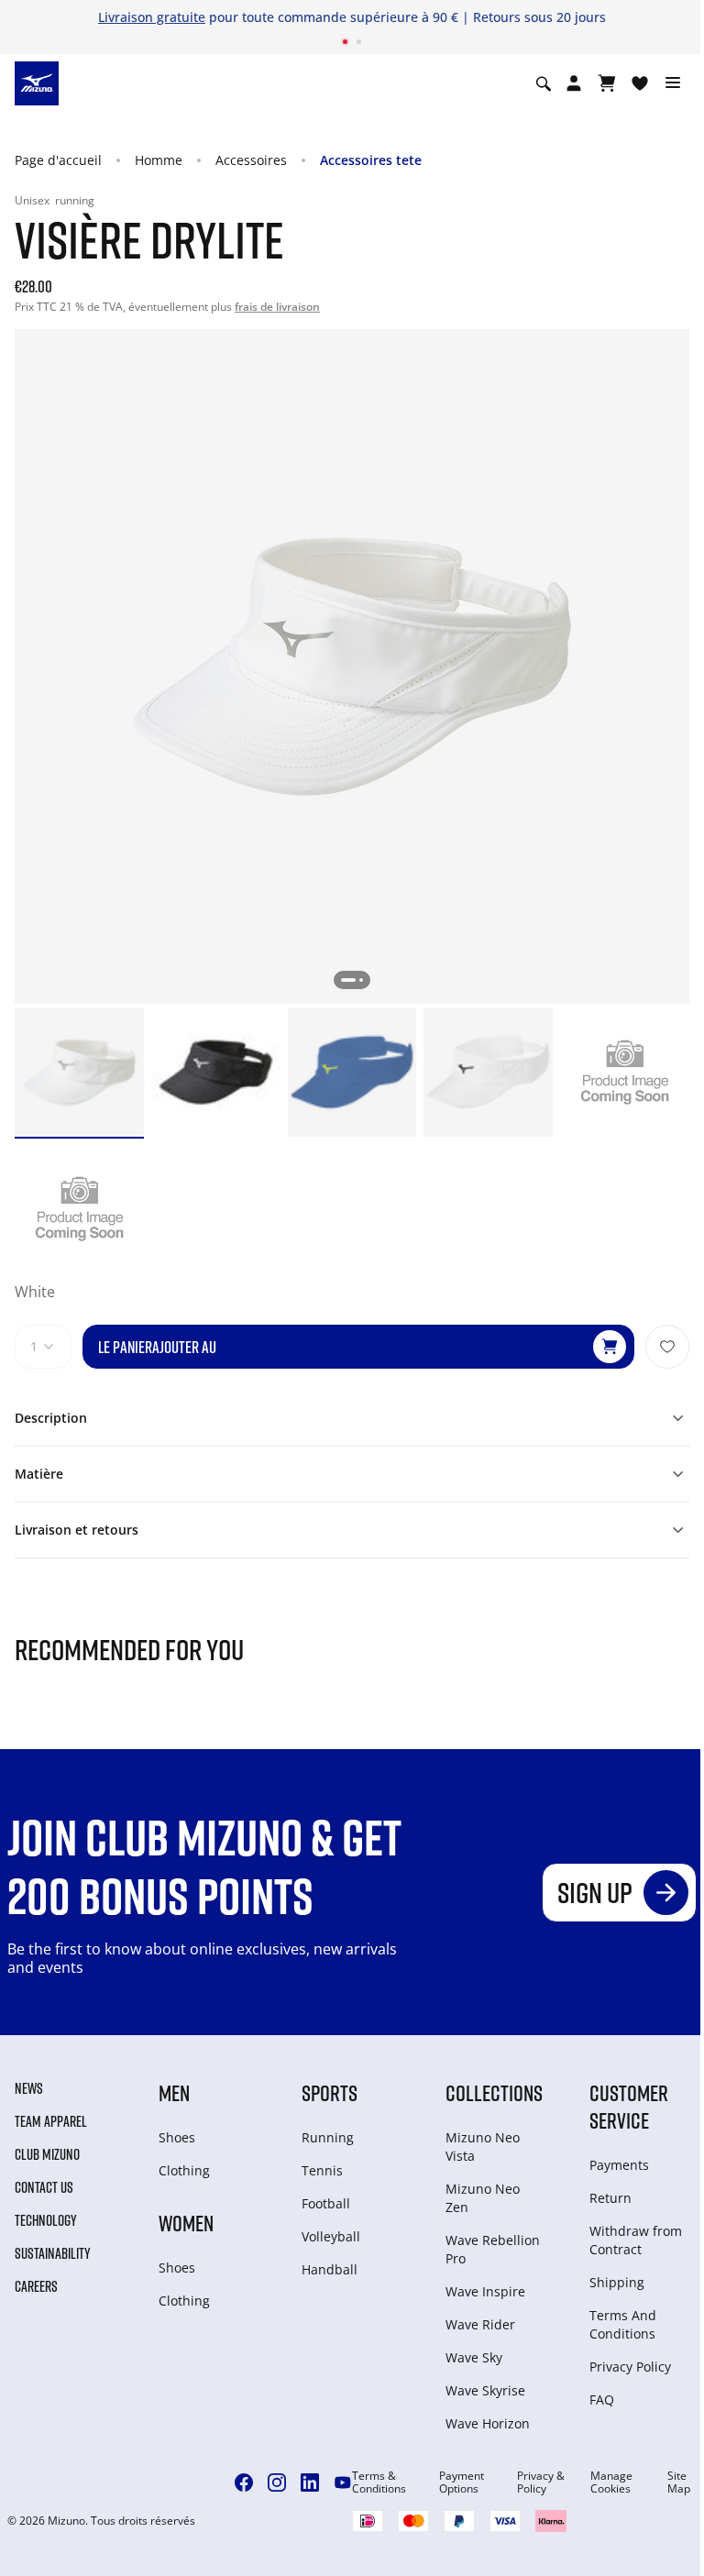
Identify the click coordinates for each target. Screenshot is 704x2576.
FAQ (602, 2400)
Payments (619, 2165)
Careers (36, 2286)
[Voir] (607, 83)
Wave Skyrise (485, 2390)
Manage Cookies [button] (611, 2482)
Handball (330, 2269)
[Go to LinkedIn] (310, 2482)
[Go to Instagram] (277, 2482)
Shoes (177, 2137)
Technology (46, 2220)
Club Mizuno (47, 2154)
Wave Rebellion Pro (493, 2249)
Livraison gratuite (152, 17)
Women (186, 2223)
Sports (330, 2092)
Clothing (184, 2170)
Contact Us (44, 2187)
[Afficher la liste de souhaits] (640, 83)
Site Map (679, 2482)
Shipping (617, 2282)
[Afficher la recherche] (544, 83)
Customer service (629, 2106)
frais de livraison (277, 307)
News (29, 2088)
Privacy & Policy (541, 2482)
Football (326, 2203)
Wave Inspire (485, 2291)
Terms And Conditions (623, 2324)
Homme (159, 160)
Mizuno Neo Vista (483, 2147)
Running (328, 2137)
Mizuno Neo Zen (483, 2198)
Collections (494, 2092)
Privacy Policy (630, 2367)
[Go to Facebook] (244, 2482)
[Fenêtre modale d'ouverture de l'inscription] (574, 83)
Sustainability (53, 2253)
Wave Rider (480, 2324)
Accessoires (251, 160)
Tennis (322, 2170)
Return (610, 2198)
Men (174, 2092)
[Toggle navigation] (673, 83)
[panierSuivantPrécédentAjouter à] (667, 1347)
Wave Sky (474, 2357)
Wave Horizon (488, 2423)
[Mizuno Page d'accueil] (37, 83)
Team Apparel (51, 2121)
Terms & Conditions (379, 2482)
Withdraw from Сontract (636, 2240)
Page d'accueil (58, 160)
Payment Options (462, 2482)
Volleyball (331, 2236)
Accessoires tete (371, 160)
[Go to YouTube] (343, 2482)
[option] (79, 1072)
